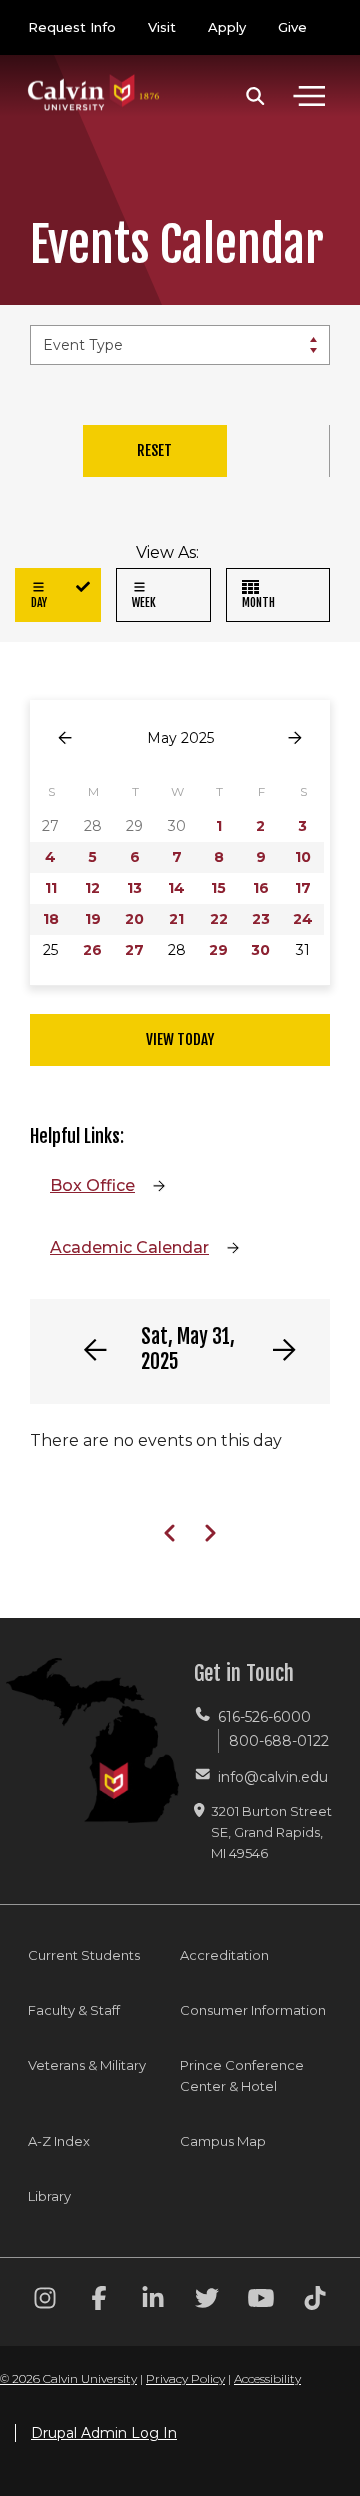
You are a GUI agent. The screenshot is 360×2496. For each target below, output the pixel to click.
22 (219, 919)
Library (49, 2196)
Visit (162, 27)
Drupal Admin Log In (104, 2433)
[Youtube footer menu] (261, 2301)
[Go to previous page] (65, 738)
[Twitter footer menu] (207, 2301)
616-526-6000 (264, 1717)
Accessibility (267, 2378)
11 (51, 888)
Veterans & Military (87, 2065)
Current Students (84, 1955)
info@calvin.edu (273, 1777)
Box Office (92, 1185)
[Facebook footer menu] (99, 2301)
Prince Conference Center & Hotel (242, 2075)
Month (258, 602)
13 (134, 888)
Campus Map (223, 2141)
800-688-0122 (279, 1741)
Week (144, 602)
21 (176, 919)
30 (260, 950)
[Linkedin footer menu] (153, 2301)
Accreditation (224, 1955)
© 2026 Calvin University (68, 2378)
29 (218, 950)
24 (303, 919)
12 (92, 888)
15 (218, 888)
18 (51, 919)
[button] (255, 96)
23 (261, 919)
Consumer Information (253, 2010)
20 (134, 919)
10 (303, 857)
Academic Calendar (129, 1247)
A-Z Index (59, 2141)
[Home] (94, 72)
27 (134, 950)
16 (261, 888)
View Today (180, 1039)
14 (176, 888)
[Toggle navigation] (309, 96)
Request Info (72, 27)
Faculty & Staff (74, 2010)
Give (292, 27)
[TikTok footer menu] (315, 2301)
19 (93, 919)
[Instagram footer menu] (45, 2301)
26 (92, 950)
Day (39, 602)
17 (303, 888)
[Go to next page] (295, 738)
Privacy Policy (185, 2378)
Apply (227, 27)
